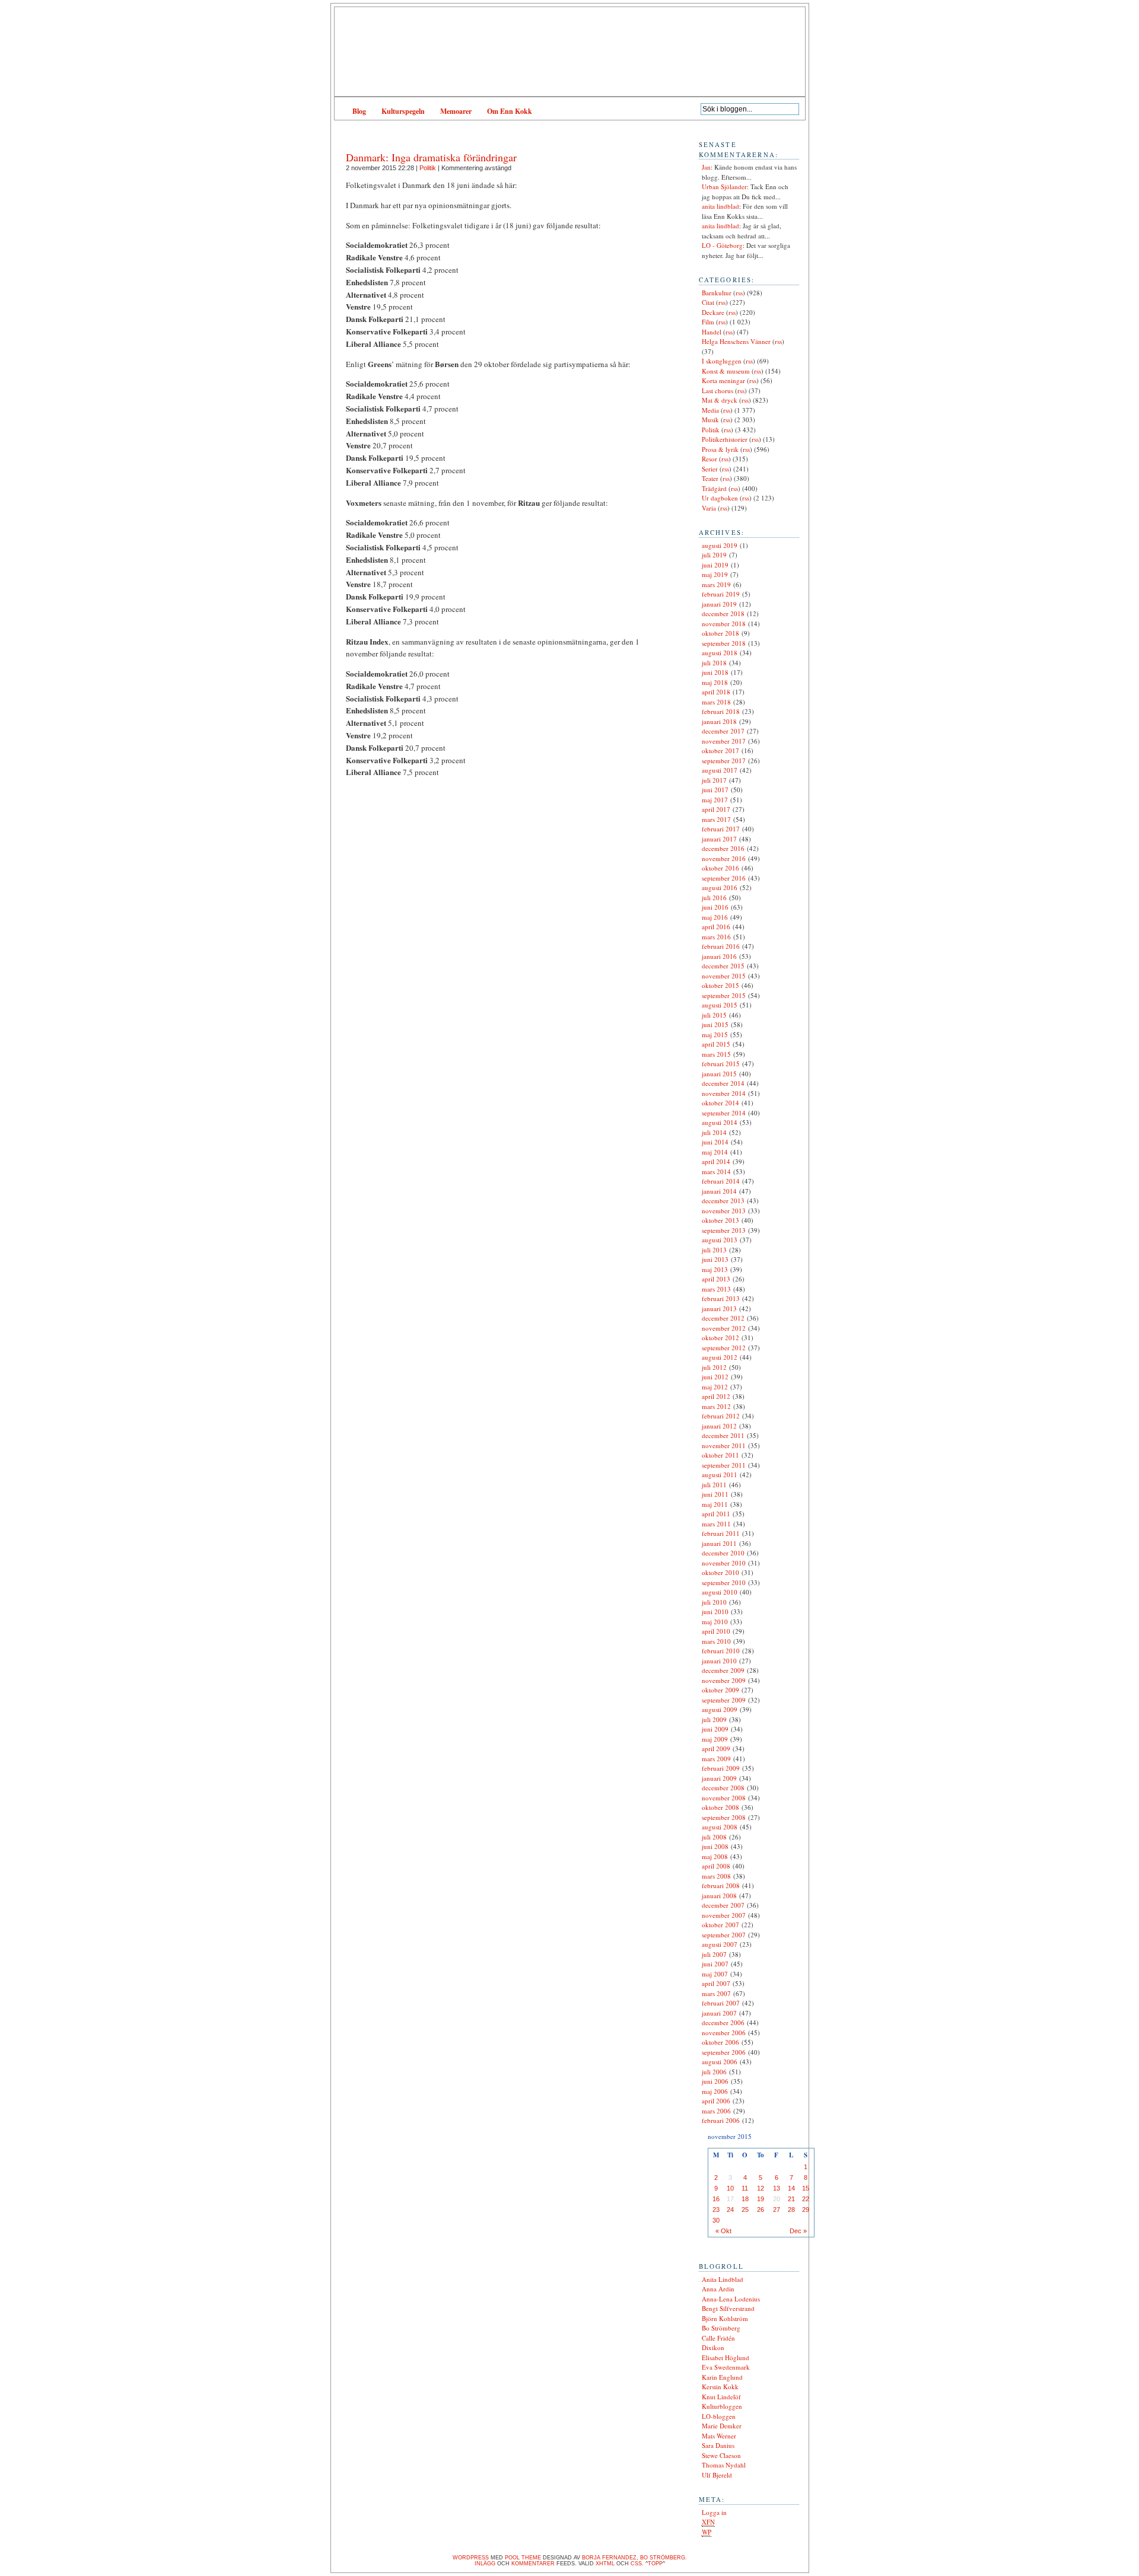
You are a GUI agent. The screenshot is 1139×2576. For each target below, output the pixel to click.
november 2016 (724, 858)
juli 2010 (714, 1602)
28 (791, 2210)
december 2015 (723, 966)
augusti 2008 (720, 1827)
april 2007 (716, 1983)
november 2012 (724, 1328)
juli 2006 (714, 2072)
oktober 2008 (720, 1807)
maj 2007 (715, 1974)
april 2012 (716, 1396)
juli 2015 (714, 1015)
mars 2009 (716, 1759)
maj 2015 (715, 1034)
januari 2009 (719, 1778)
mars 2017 (716, 819)
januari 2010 (719, 1661)
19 (761, 2199)
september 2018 (724, 643)
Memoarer (456, 111)
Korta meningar (723, 380)
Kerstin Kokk (720, 2387)
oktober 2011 (720, 1455)
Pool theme (523, 2558)
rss (739, 293)
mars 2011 (716, 1524)
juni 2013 (715, 1259)
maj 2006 (715, 2091)
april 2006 (716, 2101)
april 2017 (716, 809)
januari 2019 (719, 604)
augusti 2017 (720, 770)
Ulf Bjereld (717, 2475)
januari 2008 (719, 1896)
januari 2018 (719, 721)
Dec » (798, 2231)
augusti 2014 (720, 1122)
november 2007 (724, 1915)
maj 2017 (715, 800)
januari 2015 (719, 1074)
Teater (710, 478)
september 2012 (724, 1348)
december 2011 (723, 1435)
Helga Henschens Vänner (736, 341)
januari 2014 (719, 1191)
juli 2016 (714, 898)
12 (761, 2188)
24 (730, 2210)
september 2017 (724, 761)
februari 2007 (721, 2003)
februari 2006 (721, 2120)
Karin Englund (722, 2377)
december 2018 (723, 613)
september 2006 (724, 2052)
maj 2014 (715, 1152)
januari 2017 (719, 839)
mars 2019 (716, 584)
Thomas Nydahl (724, 2465)
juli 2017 (714, 780)
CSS (636, 2564)
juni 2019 (715, 565)
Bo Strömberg (721, 2328)
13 (777, 2188)
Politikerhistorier (725, 439)
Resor (710, 459)
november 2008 (724, 1798)
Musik (710, 420)
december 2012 (723, 1318)
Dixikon (713, 2347)
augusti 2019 (720, 545)
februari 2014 (721, 1181)
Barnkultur (717, 293)
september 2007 (724, 1935)
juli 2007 (714, 1954)
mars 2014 (716, 1171)
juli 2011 (714, 1485)
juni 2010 (715, 1611)
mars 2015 (716, 1054)
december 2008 (723, 1788)
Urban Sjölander (724, 186)
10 (730, 2188)
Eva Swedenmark (726, 2367)
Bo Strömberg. (664, 2558)
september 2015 (724, 995)
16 (716, 2199)
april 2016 (716, 927)
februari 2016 (721, 946)
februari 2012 (721, 1416)
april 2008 (716, 1866)
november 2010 (724, 1563)
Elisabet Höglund (726, 2357)
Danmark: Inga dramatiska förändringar (431, 157)
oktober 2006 (720, 2042)
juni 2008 (715, 1846)
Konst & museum (726, 371)
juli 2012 (714, 1367)
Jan (706, 167)
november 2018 (724, 624)
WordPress (471, 2558)
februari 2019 (721, 594)
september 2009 (724, 1700)
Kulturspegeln (403, 111)
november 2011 (724, 1445)
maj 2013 (715, 1269)
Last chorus (718, 390)
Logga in (714, 2512)
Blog (359, 111)
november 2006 (724, 2033)
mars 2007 (716, 1993)
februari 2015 (721, 1064)
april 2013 (716, 1279)
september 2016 (724, 878)
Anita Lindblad (723, 2279)
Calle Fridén (718, 2338)
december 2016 (723, 848)
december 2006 (723, 2022)
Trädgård (714, 488)
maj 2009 (715, 1739)
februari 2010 (721, 1651)
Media (710, 410)
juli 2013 (714, 1250)
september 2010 (724, 1582)
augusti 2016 (720, 887)
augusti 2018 (720, 653)
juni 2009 (715, 1729)
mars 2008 (716, 1876)
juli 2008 (714, 1837)
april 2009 (716, 1748)
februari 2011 (721, 1533)
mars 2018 (716, 702)
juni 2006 (715, 2081)
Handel (712, 332)
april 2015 (716, 1044)
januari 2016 (719, 956)
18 (745, 2199)
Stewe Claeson (721, 2455)
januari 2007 (719, 2013)
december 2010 (723, 1553)
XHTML (605, 2564)
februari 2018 (721, 711)
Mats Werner (719, 2436)
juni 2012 (715, 1377)
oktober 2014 (720, 1103)
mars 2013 (716, 1289)
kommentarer (533, 2564)
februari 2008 (721, 1885)
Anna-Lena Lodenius (731, 2299)
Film (708, 322)
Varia (709, 508)
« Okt (723, 2231)
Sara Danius (718, 2445)
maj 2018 (715, 682)
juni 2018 (715, 672)
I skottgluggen (722, 361)
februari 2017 (721, 829)
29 (806, 2210)
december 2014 (723, 1083)
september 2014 (724, 1113)
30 (716, 2220)
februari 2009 (721, 1768)
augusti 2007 (720, 1944)
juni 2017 (715, 790)
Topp (655, 2564)
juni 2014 (715, 1142)
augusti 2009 (720, 1709)
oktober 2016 (720, 868)
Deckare (713, 312)
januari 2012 (719, 1426)
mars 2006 (716, 2111)
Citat (708, 302)
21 (791, 2199)
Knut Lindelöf (721, 2397)
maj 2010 (715, 1622)
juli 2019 (714, 555)
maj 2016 (715, 917)
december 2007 (723, 1905)
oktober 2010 (720, 1572)
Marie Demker (722, 2426)
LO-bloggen (719, 2416)
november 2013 (724, 1211)
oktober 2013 (720, 1220)
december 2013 (723, 1201)
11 (745, 2188)
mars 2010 (716, 1641)
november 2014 (724, 1093)
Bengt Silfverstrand (728, 2308)
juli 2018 (714, 663)
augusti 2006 (720, 2062)
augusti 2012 (720, 1357)
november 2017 (724, 741)
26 (761, 2210)
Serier (710, 469)
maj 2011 (715, 1504)
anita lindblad (720, 206)
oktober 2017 (720, 750)
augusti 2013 (720, 1240)
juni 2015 (715, 1024)
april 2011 (716, 1514)
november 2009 (724, 1680)
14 (791, 2188)
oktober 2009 (720, 1690)
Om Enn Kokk (510, 111)
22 (806, 2199)
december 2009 (723, 1670)
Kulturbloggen (722, 2406)
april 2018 (716, 692)
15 (806, 2188)
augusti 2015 (720, 1005)
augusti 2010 (720, 1592)
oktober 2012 (720, 1338)
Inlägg (485, 2564)
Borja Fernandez (609, 2558)
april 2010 (716, 1631)
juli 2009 (714, 1719)
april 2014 (716, 1161)
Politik (428, 168)
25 (745, 2210)
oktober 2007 (720, 1925)
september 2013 (724, 1230)
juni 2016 (715, 907)
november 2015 (724, 976)
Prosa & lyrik (720, 449)
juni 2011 (715, 1494)
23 (716, 2210)
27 (777, 2210)
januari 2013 (719, 1308)
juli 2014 (714, 1132)
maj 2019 (715, 574)
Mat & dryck (720, 400)
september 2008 (724, 1817)
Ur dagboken (720, 498)
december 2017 (723, 731)
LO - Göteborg (722, 245)
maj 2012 (715, 1387)
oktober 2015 (720, 985)
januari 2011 (719, 1543)
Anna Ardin (718, 2289)
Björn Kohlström (725, 2318)
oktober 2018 (720, 633)
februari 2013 (721, 1298)
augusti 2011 (720, 1474)
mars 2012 (716, 1406)
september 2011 (724, 1465)
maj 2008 (715, 1856)
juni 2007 (715, 1964)
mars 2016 (716, 937)
